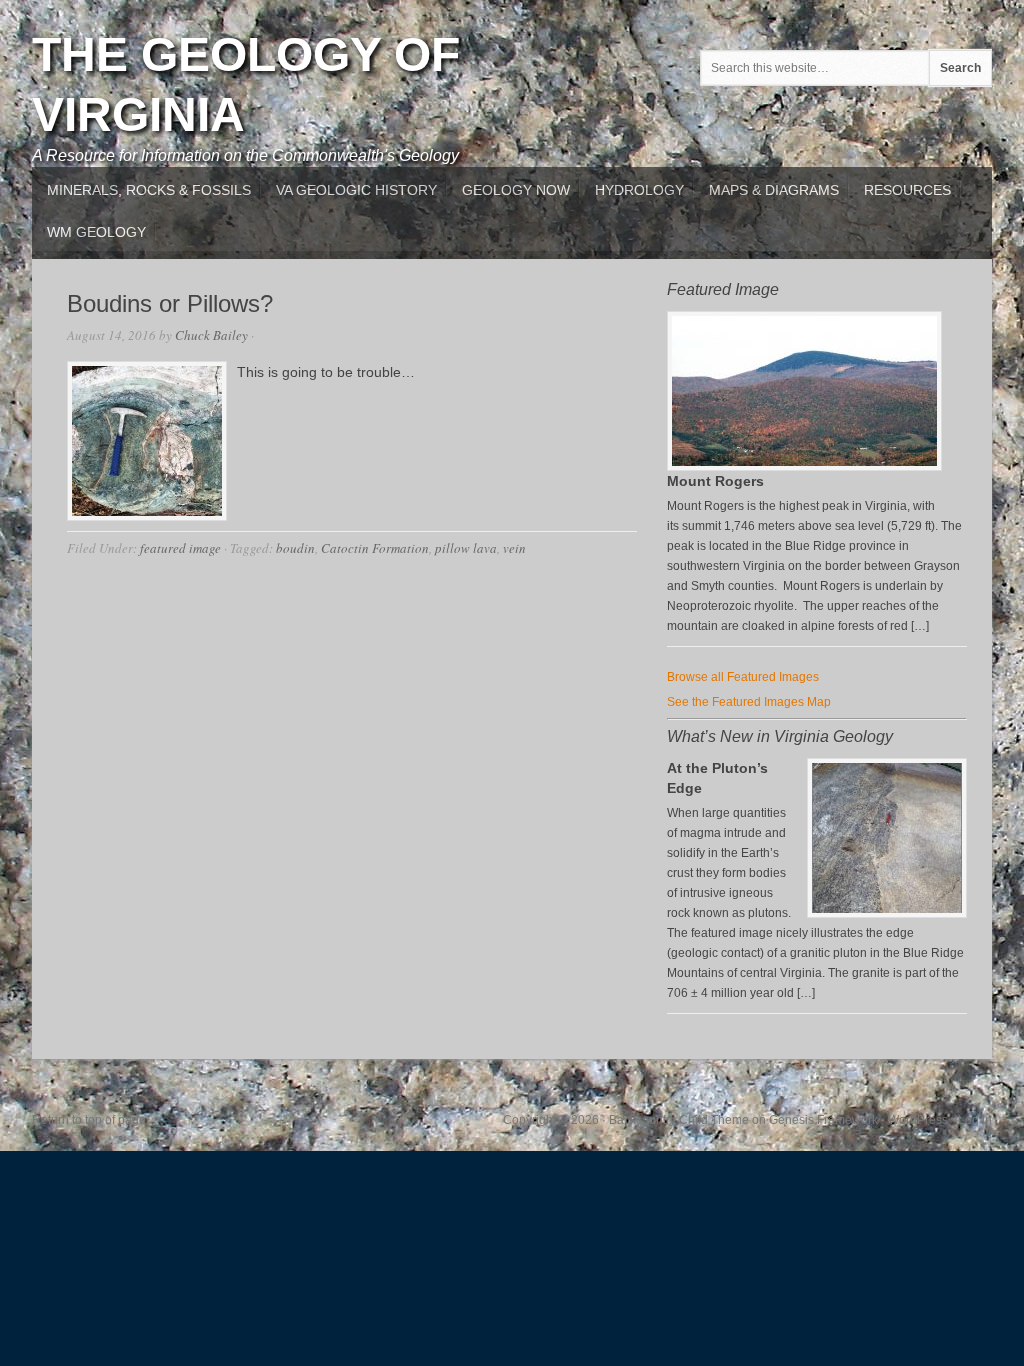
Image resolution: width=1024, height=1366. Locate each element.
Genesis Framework (823, 1120)
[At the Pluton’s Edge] (887, 838)
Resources (907, 190)
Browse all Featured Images (743, 677)
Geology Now (516, 190)
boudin (295, 548)
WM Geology (96, 232)
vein (514, 548)
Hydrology (639, 190)
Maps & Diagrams (774, 190)
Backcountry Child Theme (679, 1120)
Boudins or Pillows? (170, 303)
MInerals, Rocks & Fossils (149, 190)
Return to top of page (89, 1120)
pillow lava (466, 548)
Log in (975, 1120)
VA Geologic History (356, 190)
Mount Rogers (715, 481)
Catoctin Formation (375, 548)
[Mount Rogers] (804, 467)
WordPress (918, 1120)
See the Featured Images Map (749, 702)
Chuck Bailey (211, 335)
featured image (180, 548)
